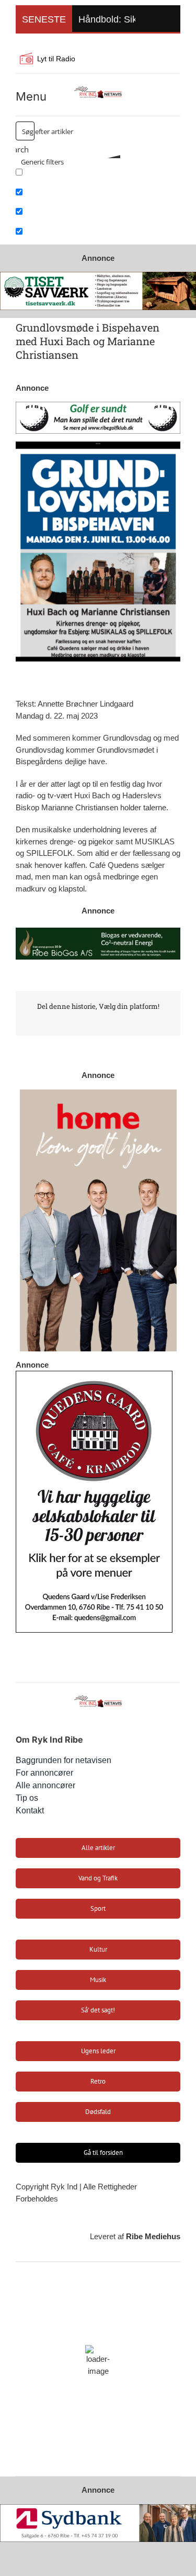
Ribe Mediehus (153, 2236)
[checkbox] (68, 176)
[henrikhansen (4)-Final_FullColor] (98, 88)
